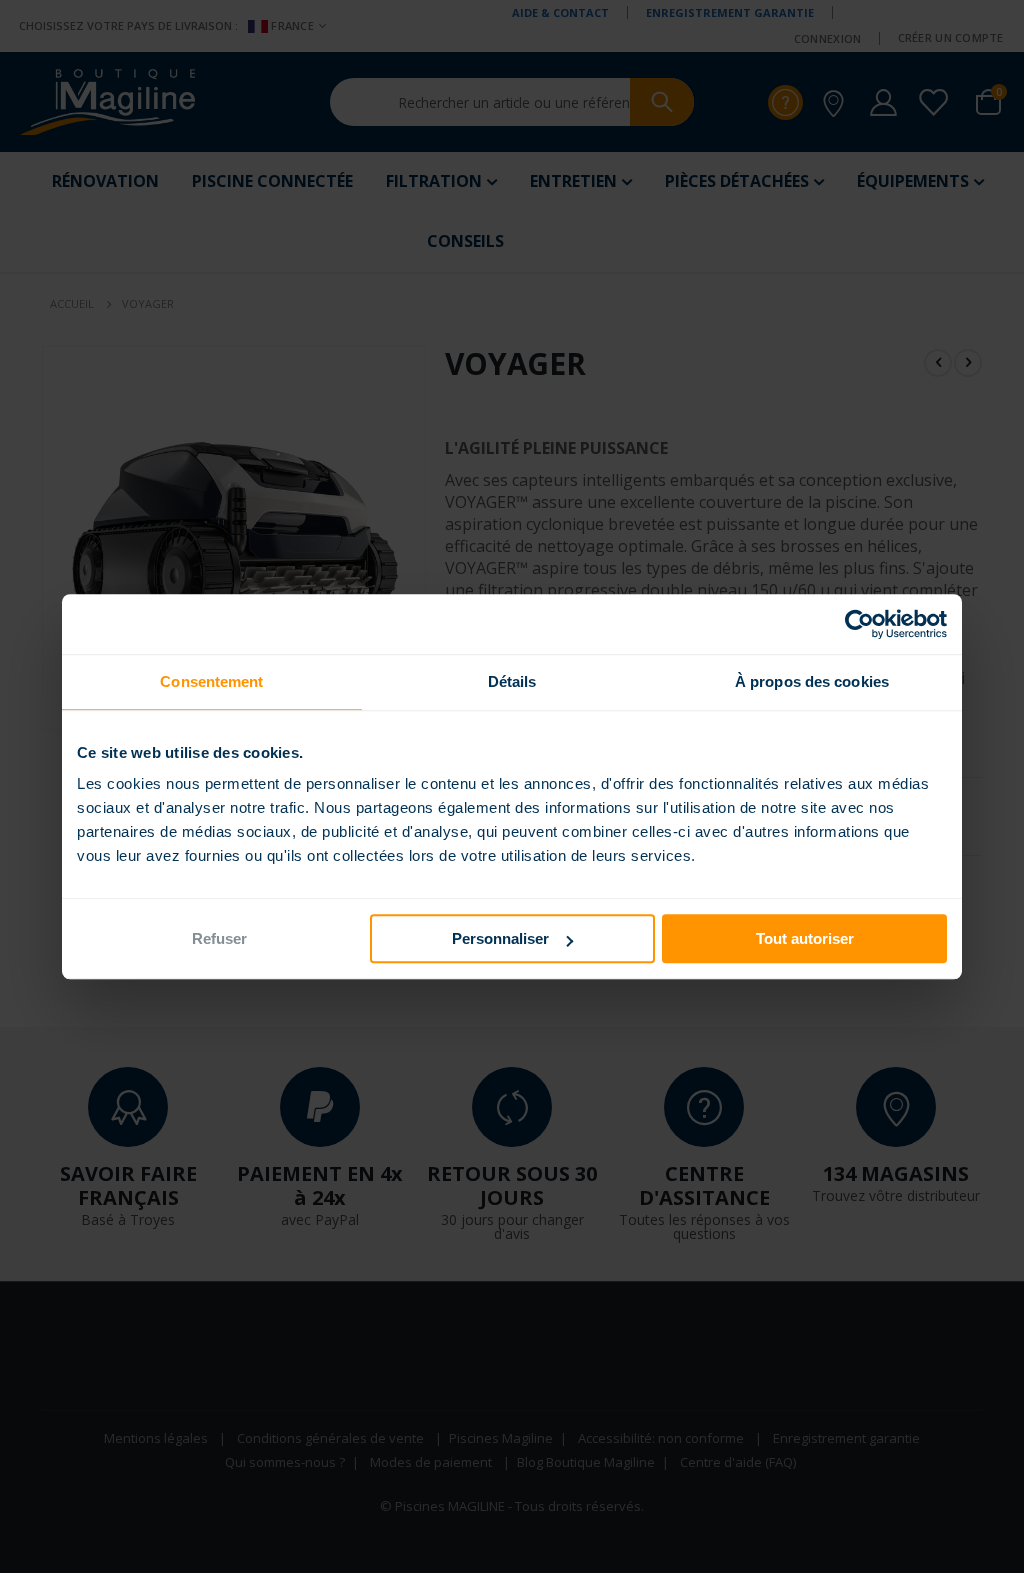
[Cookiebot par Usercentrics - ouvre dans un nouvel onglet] (859, 624)
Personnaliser (500, 938)
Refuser (219, 938)
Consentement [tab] (211, 681)
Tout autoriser (805, 938)
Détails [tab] (512, 681)
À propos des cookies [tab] (812, 681)
